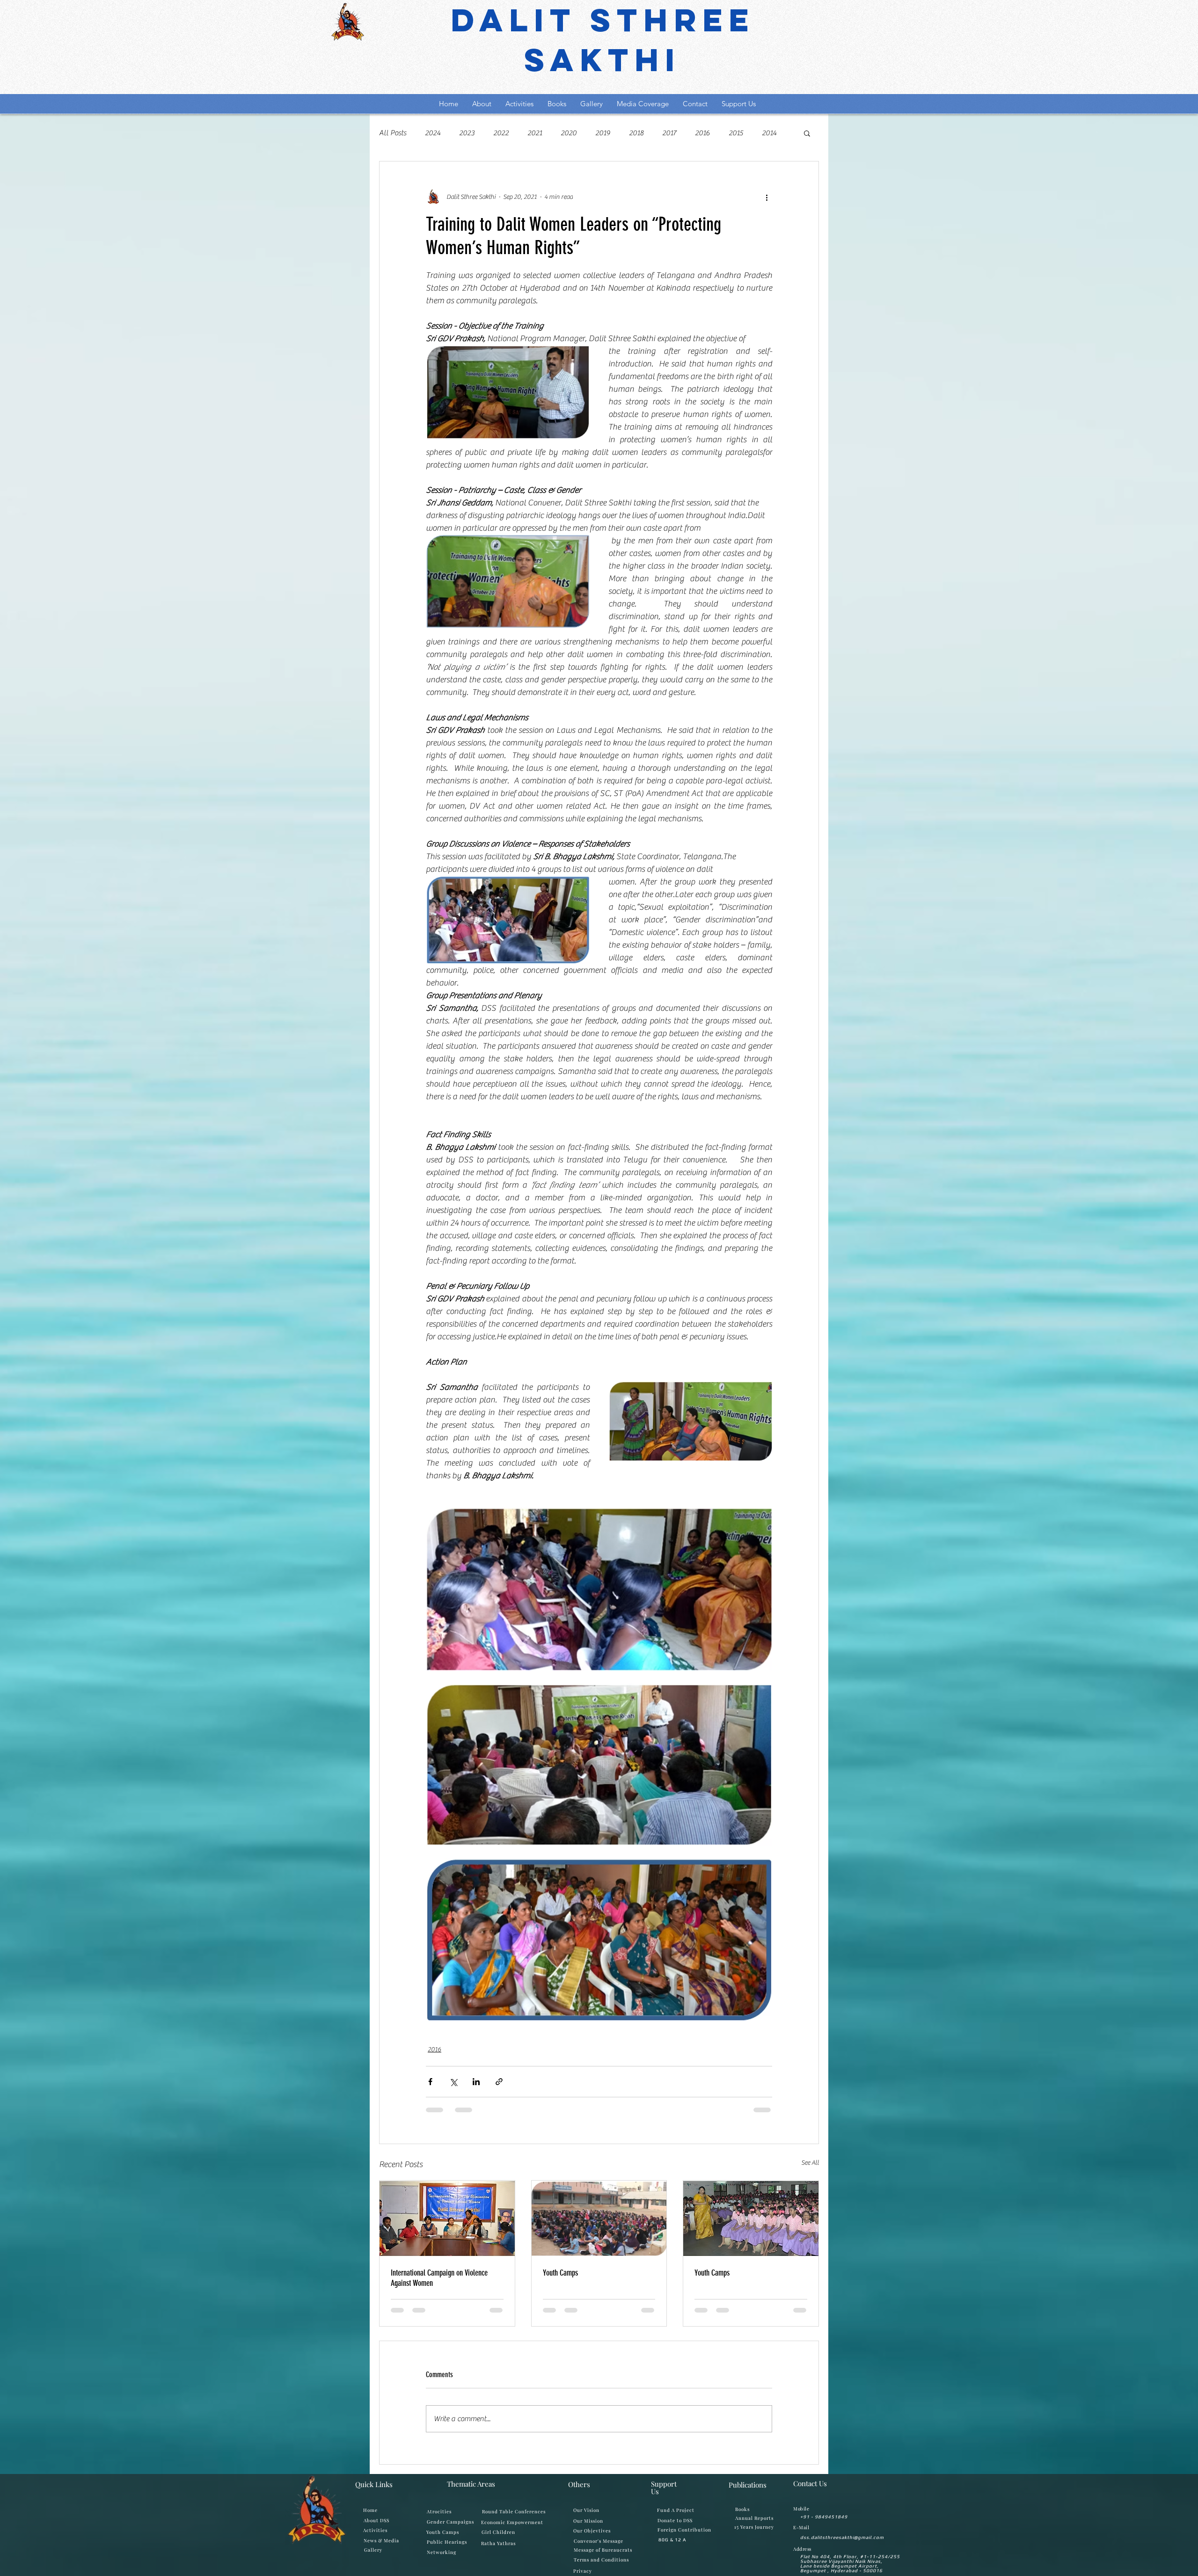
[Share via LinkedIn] (476, 2082)
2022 (501, 133)
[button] (807, 133)
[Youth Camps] (599, 2218)
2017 (669, 133)
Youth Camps (560, 2273)
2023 (467, 133)
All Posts (393, 133)
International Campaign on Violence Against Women (439, 2278)
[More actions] (767, 197)
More (770, 133)
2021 (535, 133)
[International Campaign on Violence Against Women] (447, 2218)
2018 (636, 133)
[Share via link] (499, 2082)
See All (810, 2163)
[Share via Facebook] (430, 2082)
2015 (736, 133)
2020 (569, 133)
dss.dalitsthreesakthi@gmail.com (842, 2545)
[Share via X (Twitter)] (453, 2082)
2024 (433, 133)
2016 (702, 133)
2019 (603, 133)
